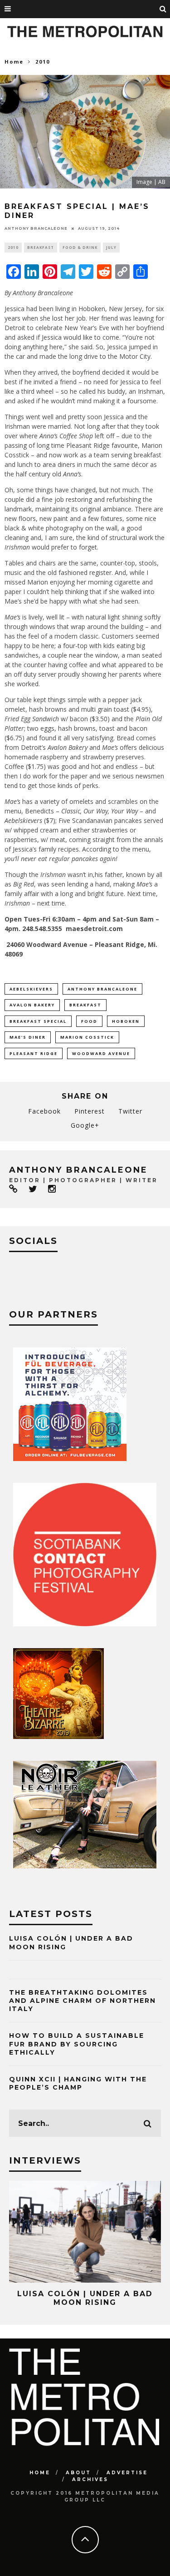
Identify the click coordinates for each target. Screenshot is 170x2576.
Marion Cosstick (87, 1037)
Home (14, 62)
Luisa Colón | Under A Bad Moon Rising (85, 2298)
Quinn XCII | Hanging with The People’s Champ (78, 2083)
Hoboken (126, 1021)
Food (89, 1021)
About (78, 2473)
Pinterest (90, 1111)
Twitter (130, 1111)
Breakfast (41, 247)
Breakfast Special (38, 1021)
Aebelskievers (31, 989)
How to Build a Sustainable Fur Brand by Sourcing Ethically (77, 2044)
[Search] (163, 9)
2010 (13, 247)
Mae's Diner (28, 1037)
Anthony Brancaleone (102, 989)
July (111, 247)
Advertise (127, 2473)
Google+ (85, 1125)
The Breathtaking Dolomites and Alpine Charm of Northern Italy (83, 2001)
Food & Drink (80, 247)
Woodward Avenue (101, 1053)
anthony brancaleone (36, 228)
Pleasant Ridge (34, 1053)
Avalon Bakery (32, 1005)
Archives (90, 2479)
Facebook (44, 1111)
